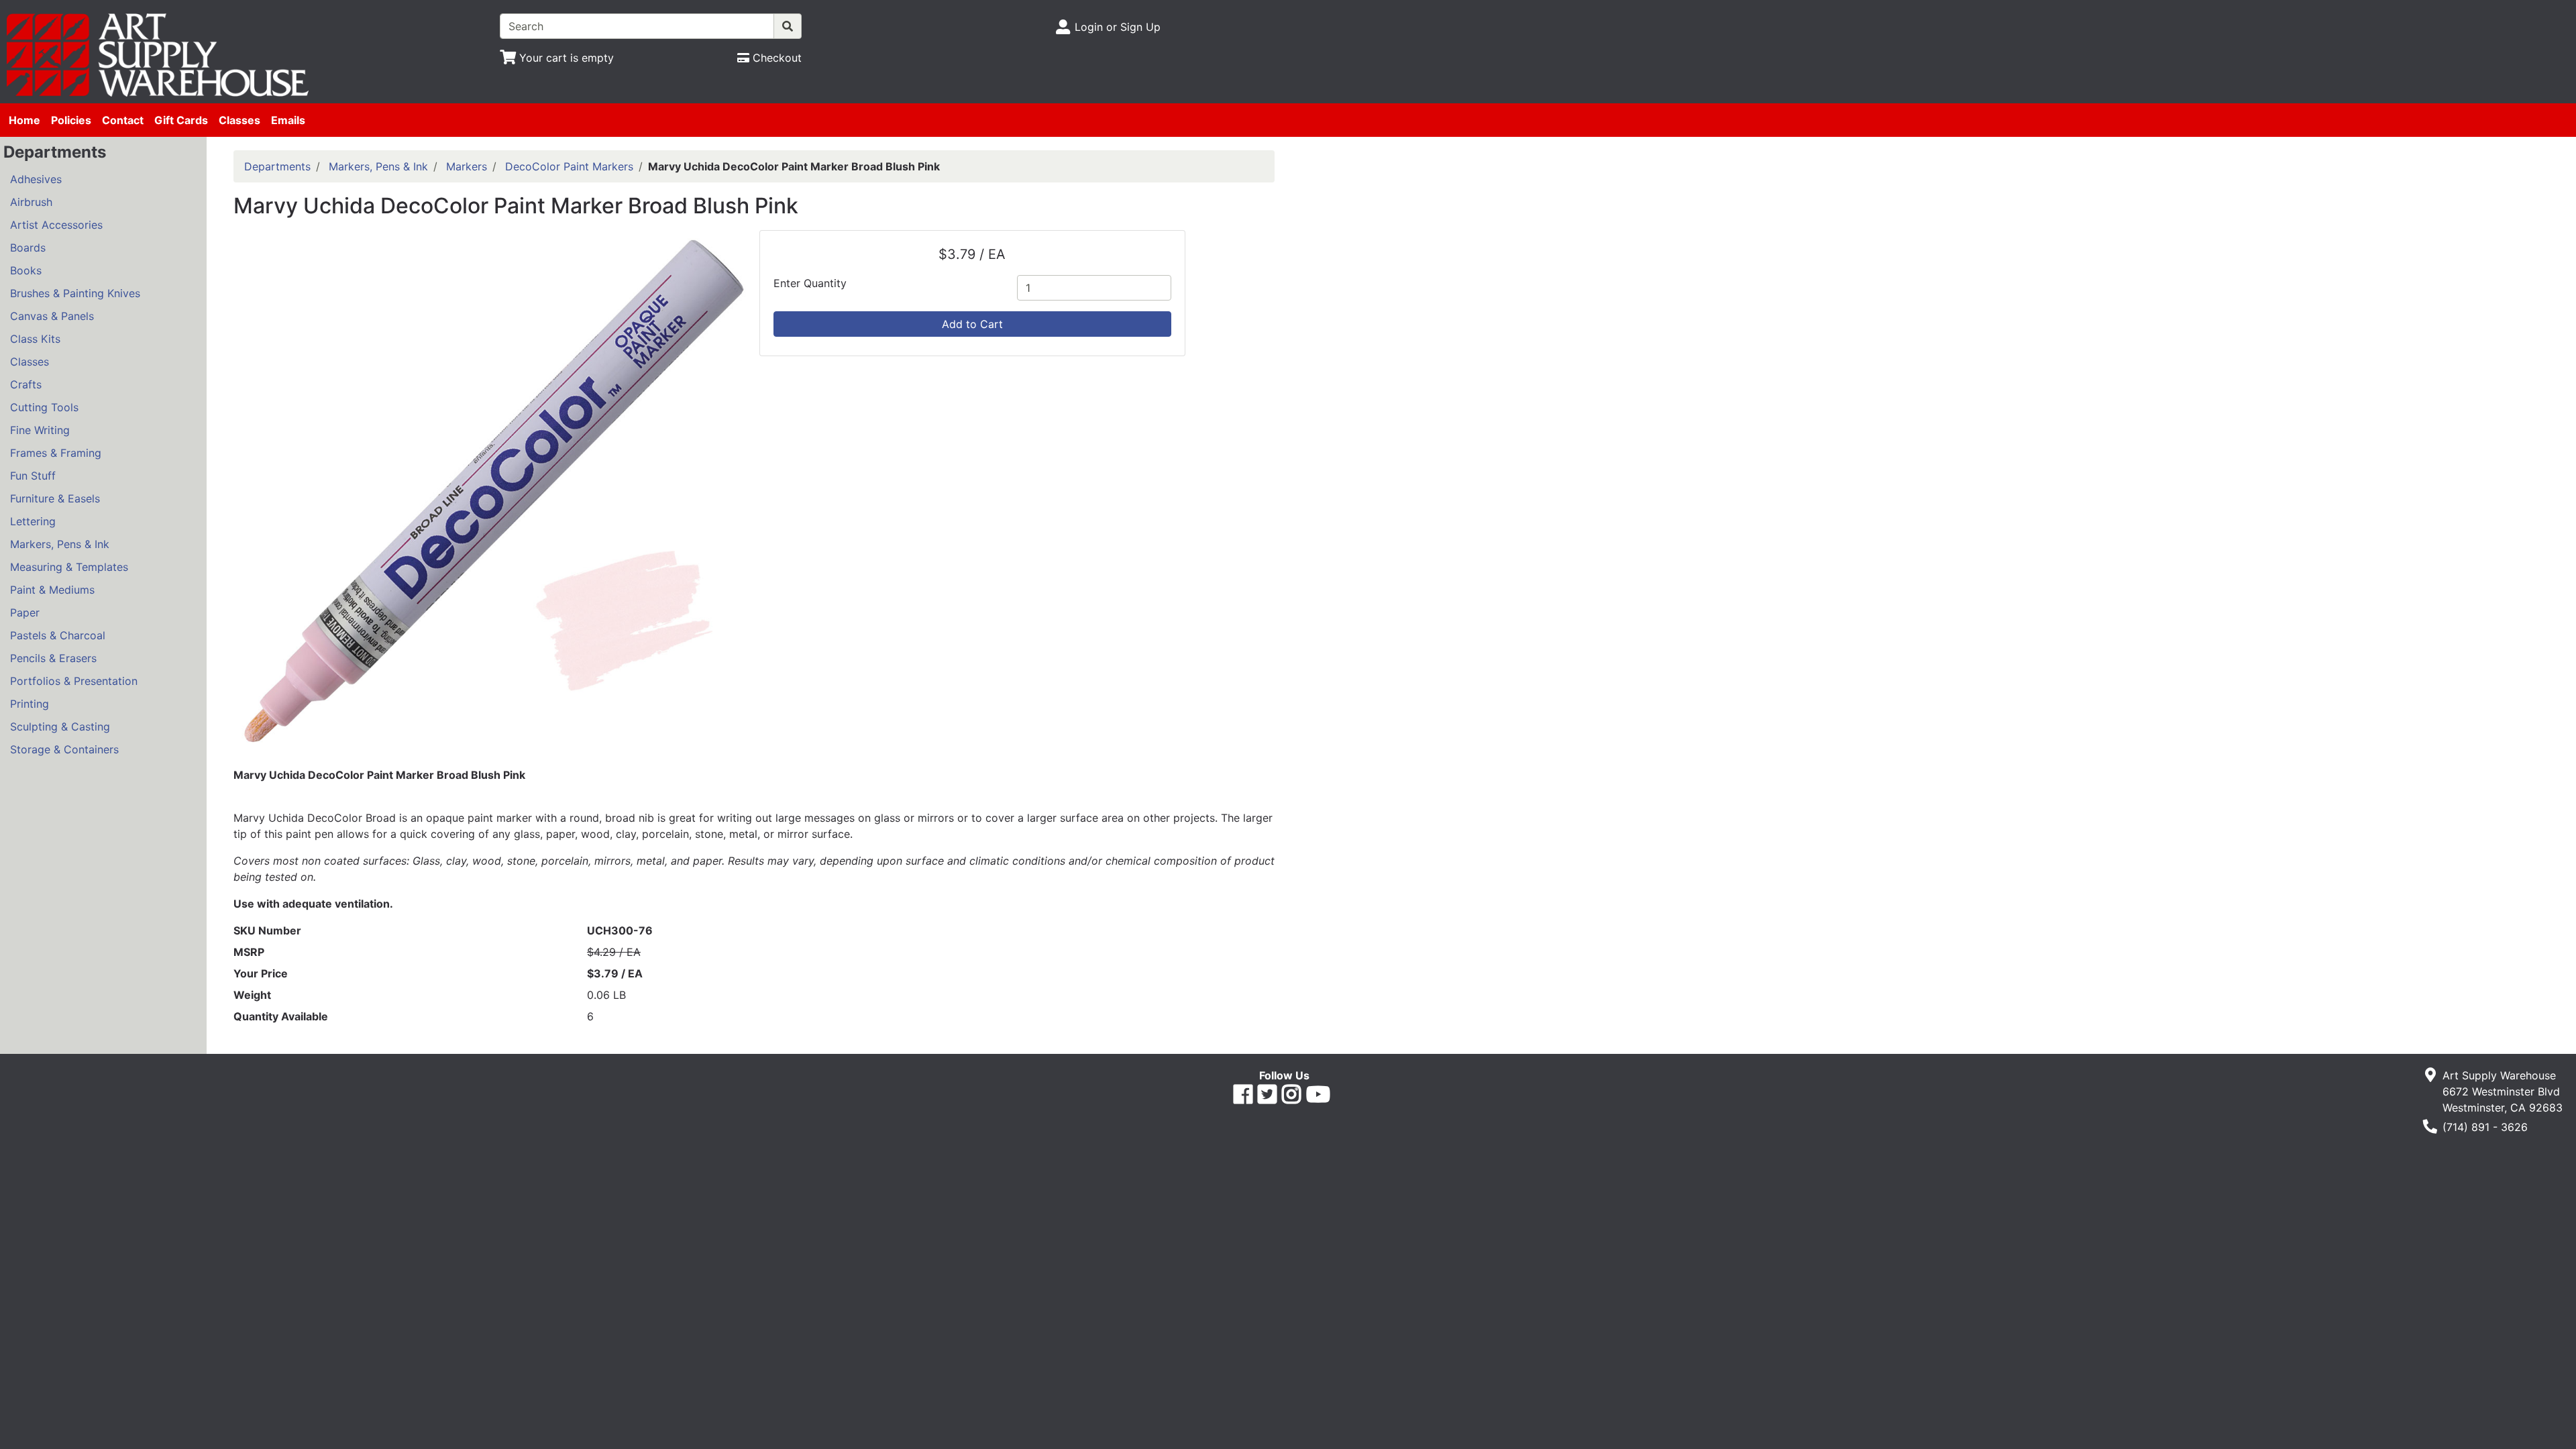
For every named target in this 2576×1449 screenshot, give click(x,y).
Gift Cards (181, 120)
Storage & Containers (64, 749)
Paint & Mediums (52, 590)
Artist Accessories (56, 225)
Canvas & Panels (52, 316)
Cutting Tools (44, 407)
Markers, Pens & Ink (60, 544)
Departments (277, 166)
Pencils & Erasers (53, 658)
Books (26, 270)
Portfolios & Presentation (74, 681)
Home (24, 120)
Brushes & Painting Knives (75, 293)
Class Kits (35, 339)
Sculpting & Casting (60, 727)
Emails (288, 120)
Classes (239, 120)
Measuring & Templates (69, 567)
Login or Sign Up (1118, 27)
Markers (467, 166)
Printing (30, 704)
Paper (25, 612)
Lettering (33, 521)
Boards (28, 248)
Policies (71, 120)
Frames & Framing (56, 453)
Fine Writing (40, 430)
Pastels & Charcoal (58, 635)
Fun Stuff (33, 476)
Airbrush (31, 202)
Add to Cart (972, 324)
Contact (123, 120)
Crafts (26, 384)
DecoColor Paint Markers (569, 166)
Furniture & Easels (55, 498)
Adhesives (36, 179)
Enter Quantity (810, 283)
